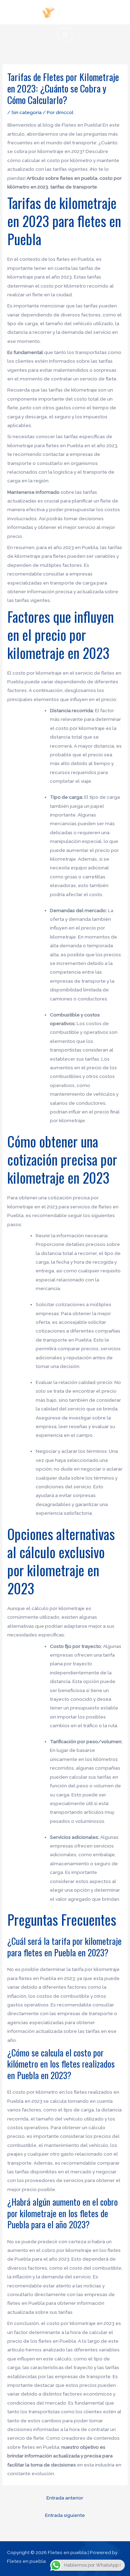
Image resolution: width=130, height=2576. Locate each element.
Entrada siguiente (65, 2515)
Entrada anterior (65, 2498)
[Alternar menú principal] (65, 35)
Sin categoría (27, 112)
